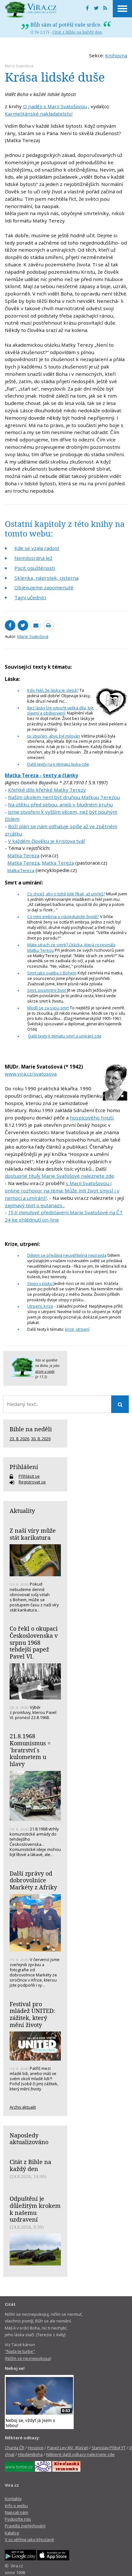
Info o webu (16, 2506)
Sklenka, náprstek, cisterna (46, 578)
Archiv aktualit (23, 2107)
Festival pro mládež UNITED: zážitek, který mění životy (32, 2014)
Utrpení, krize (40, 1306)
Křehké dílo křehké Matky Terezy (47, 790)
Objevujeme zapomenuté (44, 587)
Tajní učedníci (30, 597)
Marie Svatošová (19, 66)
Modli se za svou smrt (48, 1008)
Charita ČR (15, 2448)
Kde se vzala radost (37, 548)
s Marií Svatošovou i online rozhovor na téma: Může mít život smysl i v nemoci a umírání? (62, 1191)
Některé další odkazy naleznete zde (80, 2454)
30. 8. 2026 (41, 1439)
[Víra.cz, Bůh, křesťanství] (31, 10)
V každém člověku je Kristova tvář (47, 841)
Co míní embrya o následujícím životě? (63, 917)
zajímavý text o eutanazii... (35, 1205)
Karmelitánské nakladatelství (39, 114)
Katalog (12, 2533)
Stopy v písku (40, 1283)
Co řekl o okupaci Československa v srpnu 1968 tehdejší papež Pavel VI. (34, 1642)
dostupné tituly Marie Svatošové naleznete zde (59, 1176)
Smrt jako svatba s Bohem (52, 973)
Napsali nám (16, 2512)
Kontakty (13, 2499)
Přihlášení (24, 1467)
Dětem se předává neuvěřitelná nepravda (67, 1255)
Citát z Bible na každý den (77, 32)
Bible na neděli (31, 1429)
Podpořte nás (18, 2519)
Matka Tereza (23, 855)
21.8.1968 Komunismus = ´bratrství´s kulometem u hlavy (30, 1750)
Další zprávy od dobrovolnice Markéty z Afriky (33, 1880)
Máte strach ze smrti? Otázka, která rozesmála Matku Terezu (71, 947)
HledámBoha (30, 2454)
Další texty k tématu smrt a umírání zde (65, 1036)
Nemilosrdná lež (33, 558)
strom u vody (45, 1371)
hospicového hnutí (92, 1118)
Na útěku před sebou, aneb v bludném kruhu (60, 804)
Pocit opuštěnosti (35, 568)
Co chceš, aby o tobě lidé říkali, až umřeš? (66, 894)
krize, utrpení (77, 1329)
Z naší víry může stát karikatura (33, 1534)
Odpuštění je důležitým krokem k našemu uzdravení (35, 2209)
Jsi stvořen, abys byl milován (54, 736)
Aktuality (22, 1511)
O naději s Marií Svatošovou (55, 106)
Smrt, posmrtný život (47, 990)
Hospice (36, 2448)
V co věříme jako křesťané (29, 2540)
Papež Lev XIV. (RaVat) (68, 2448)
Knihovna (116, 55)
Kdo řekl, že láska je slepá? (53, 690)
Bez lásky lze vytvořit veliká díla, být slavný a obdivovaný (60, 711)
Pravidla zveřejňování (25, 2526)
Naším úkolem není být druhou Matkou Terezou (64, 797)
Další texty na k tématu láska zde (58, 764)
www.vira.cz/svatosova (31, 1074)
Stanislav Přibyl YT (109, 2448)
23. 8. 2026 (19, 1439)
